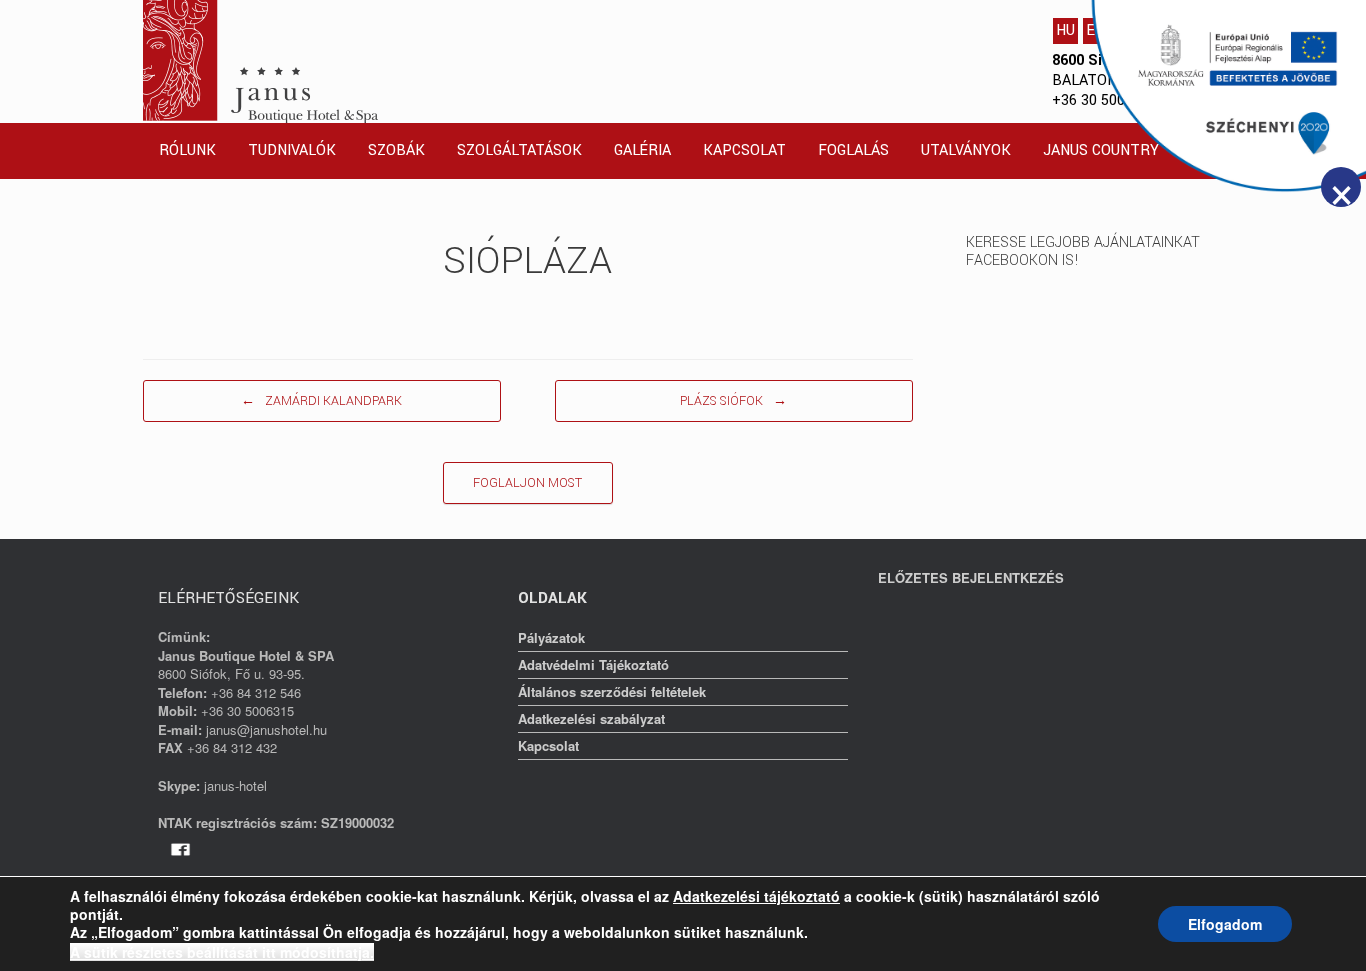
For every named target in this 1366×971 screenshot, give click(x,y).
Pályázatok (551, 637)
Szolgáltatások (519, 150)
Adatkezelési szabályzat (591, 718)
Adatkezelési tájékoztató (756, 896)
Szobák (396, 150)
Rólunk (187, 150)
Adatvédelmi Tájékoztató (593, 664)
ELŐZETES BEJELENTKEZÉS (971, 577)
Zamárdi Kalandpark (321, 401)
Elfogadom (1225, 924)
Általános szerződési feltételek (612, 691)
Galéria (642, 150)
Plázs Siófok (733, 401)
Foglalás (853, 150)
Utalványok (966, 150)
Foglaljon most (527, 483)
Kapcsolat (744, 150)
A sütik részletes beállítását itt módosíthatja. (222, 952)
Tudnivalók (292, 150)
